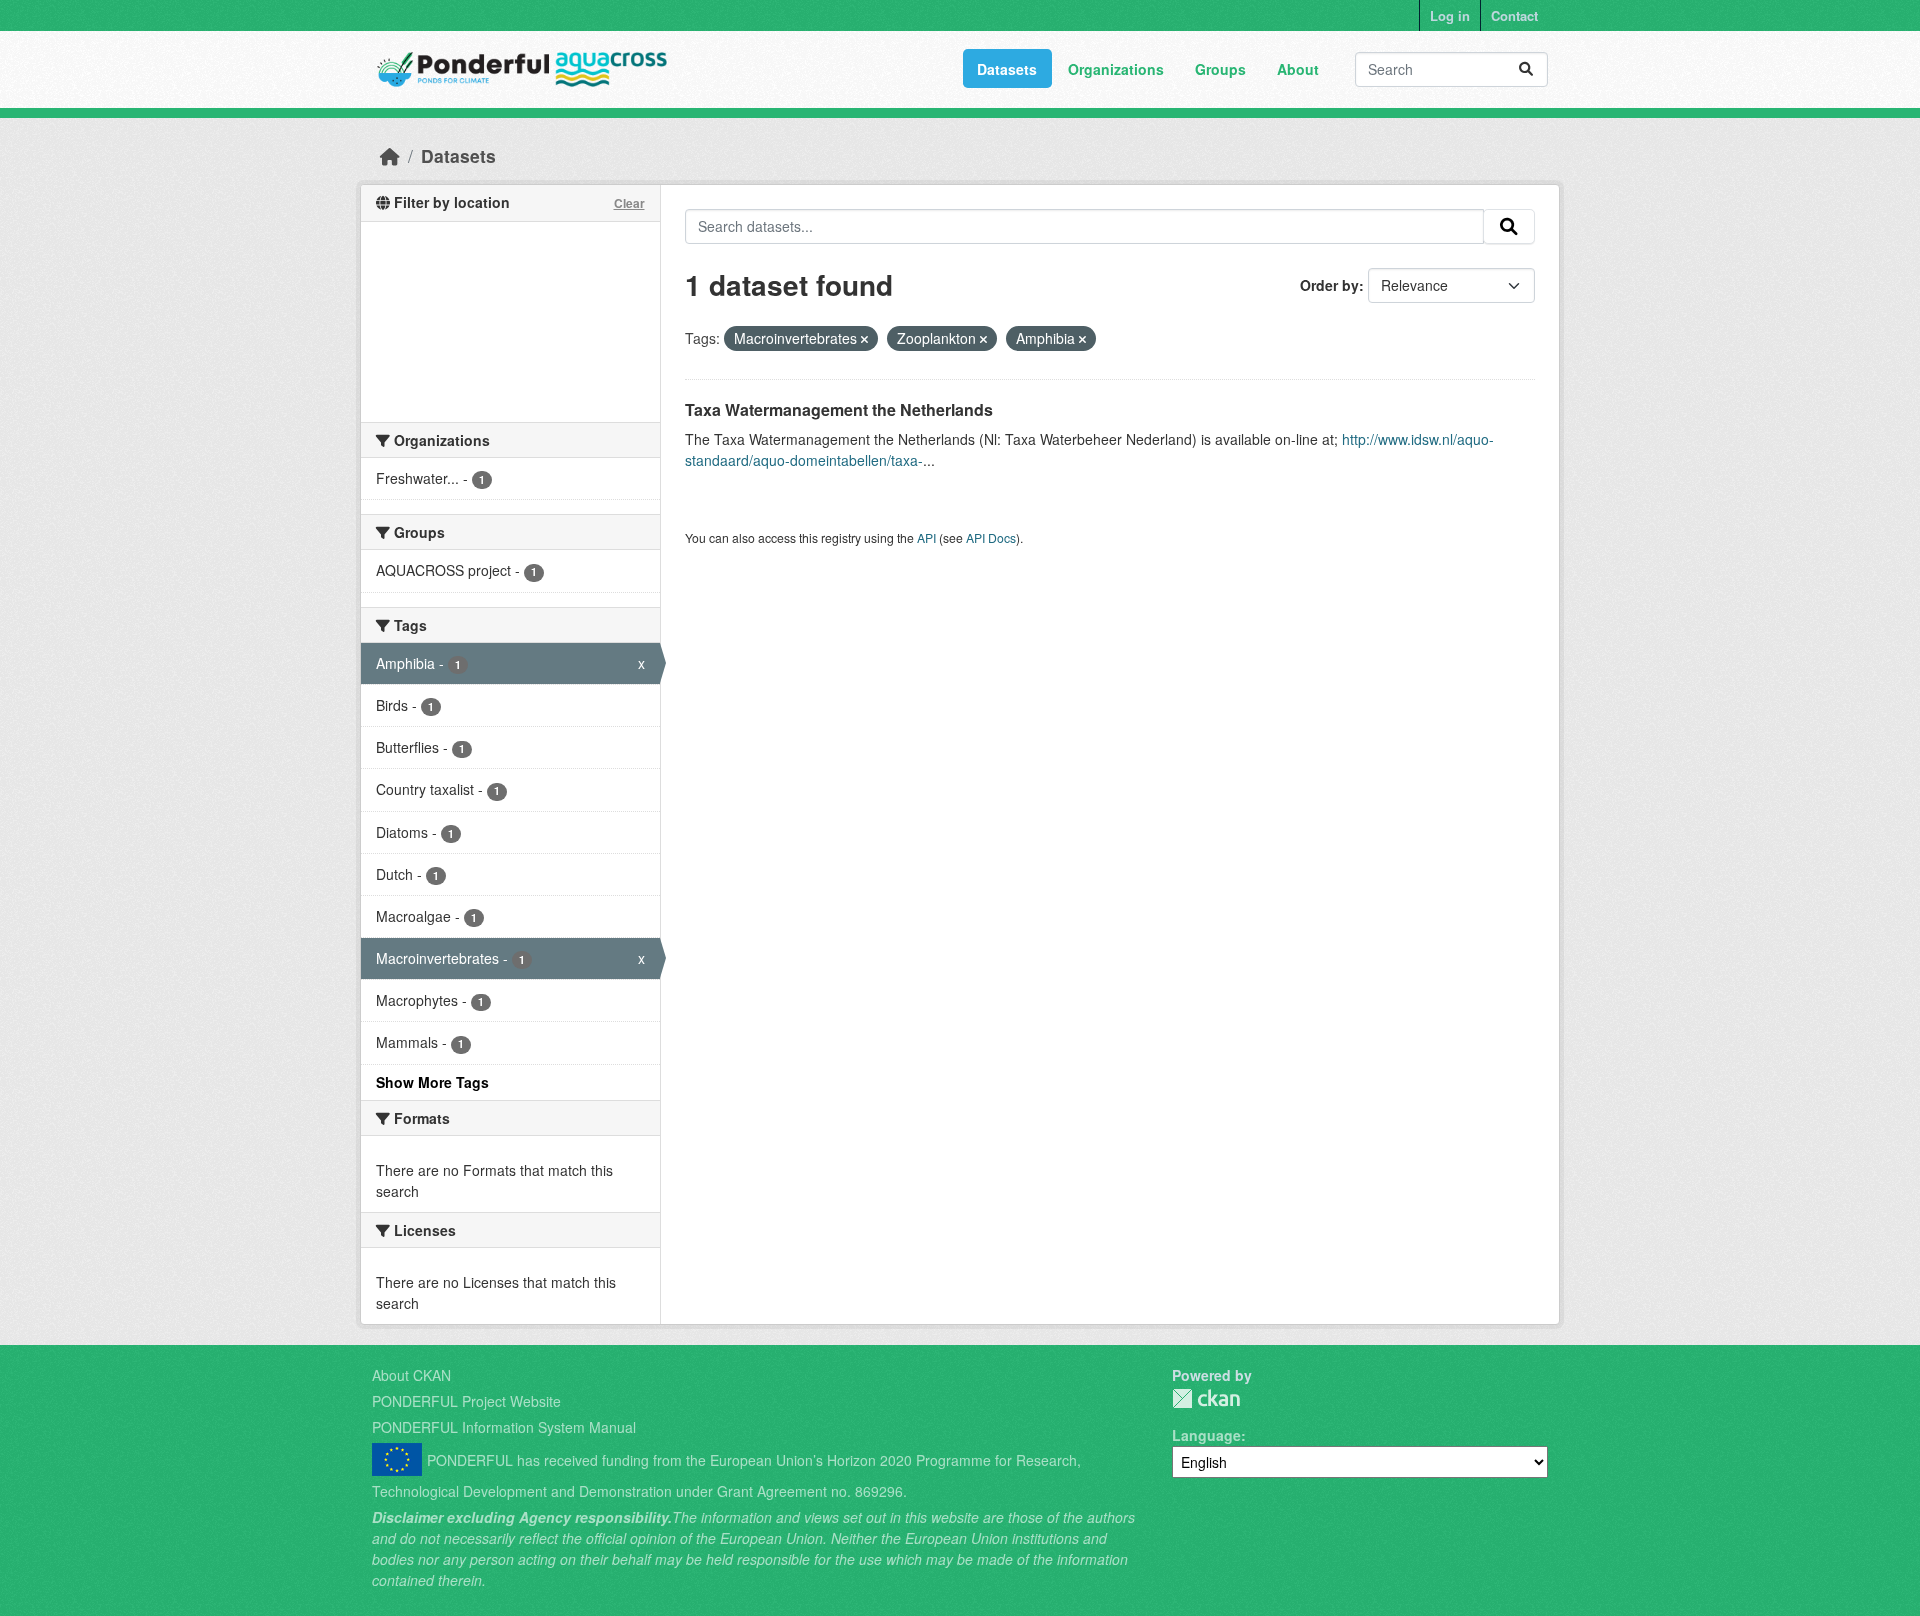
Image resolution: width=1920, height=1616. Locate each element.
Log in (1450, 15)
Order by (1329, 285)
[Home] (390, 155)
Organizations (1116, 69)
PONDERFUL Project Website (466, 1401)
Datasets (1007, 69)
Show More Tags (432, 1082)
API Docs (991, 537)
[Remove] (864, 339)
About (1298, 69)
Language (1206, 1435)
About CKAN (411, 1375)
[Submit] (1526, 69)
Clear (629, 203)
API (926, 537)
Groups (1220, 69)
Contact (1514, 15)
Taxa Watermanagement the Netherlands (839, 409)
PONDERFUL (1206, 1398)
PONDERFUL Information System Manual (504, 1427)
